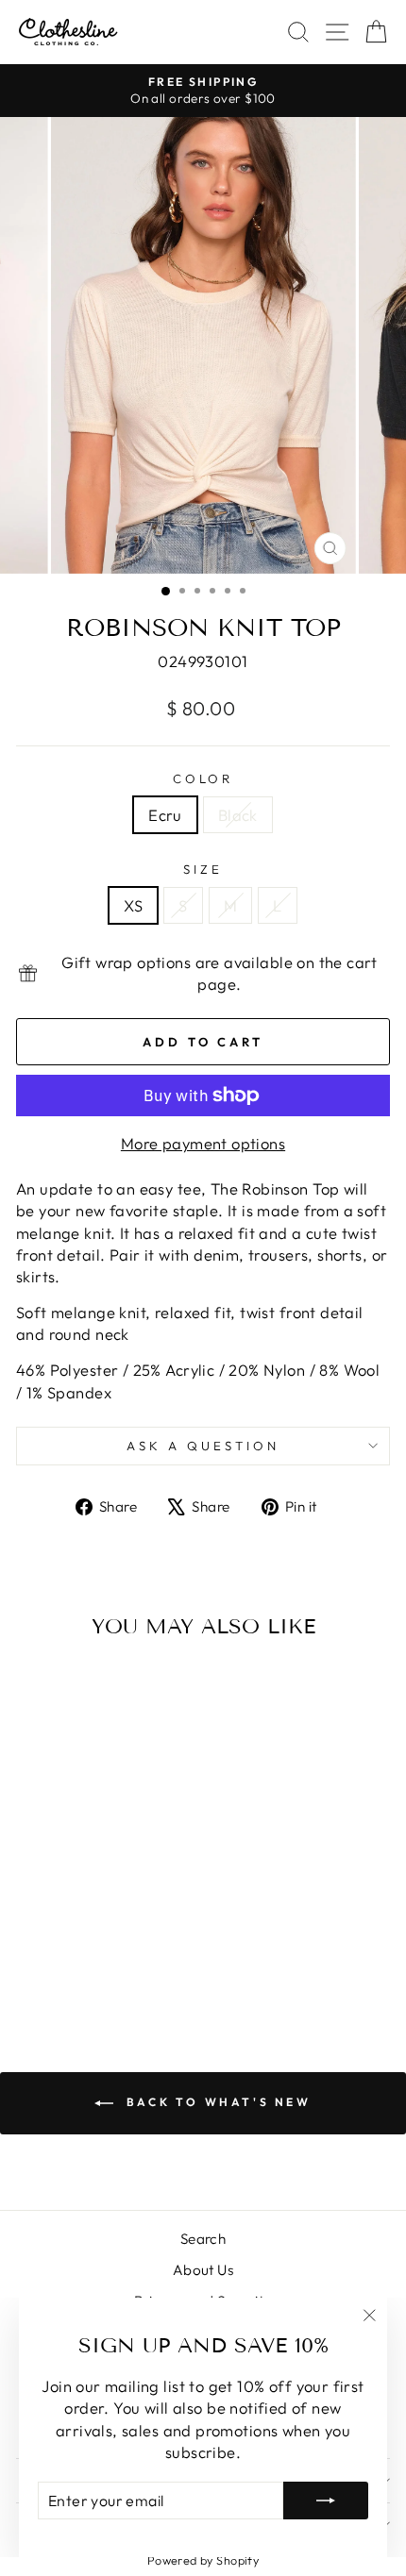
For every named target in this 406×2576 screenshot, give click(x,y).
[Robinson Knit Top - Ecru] (76, 1960)
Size (203, 869)
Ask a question (203, 1446)
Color (203, 778)
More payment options (203, 1143)
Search (203, 2239)
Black (238, 815)
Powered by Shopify (203, 2560)
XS (133, 905)
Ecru (165, 815)
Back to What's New (216, 2102)
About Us (203, 2270)
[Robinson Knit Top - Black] (98, 1960)
